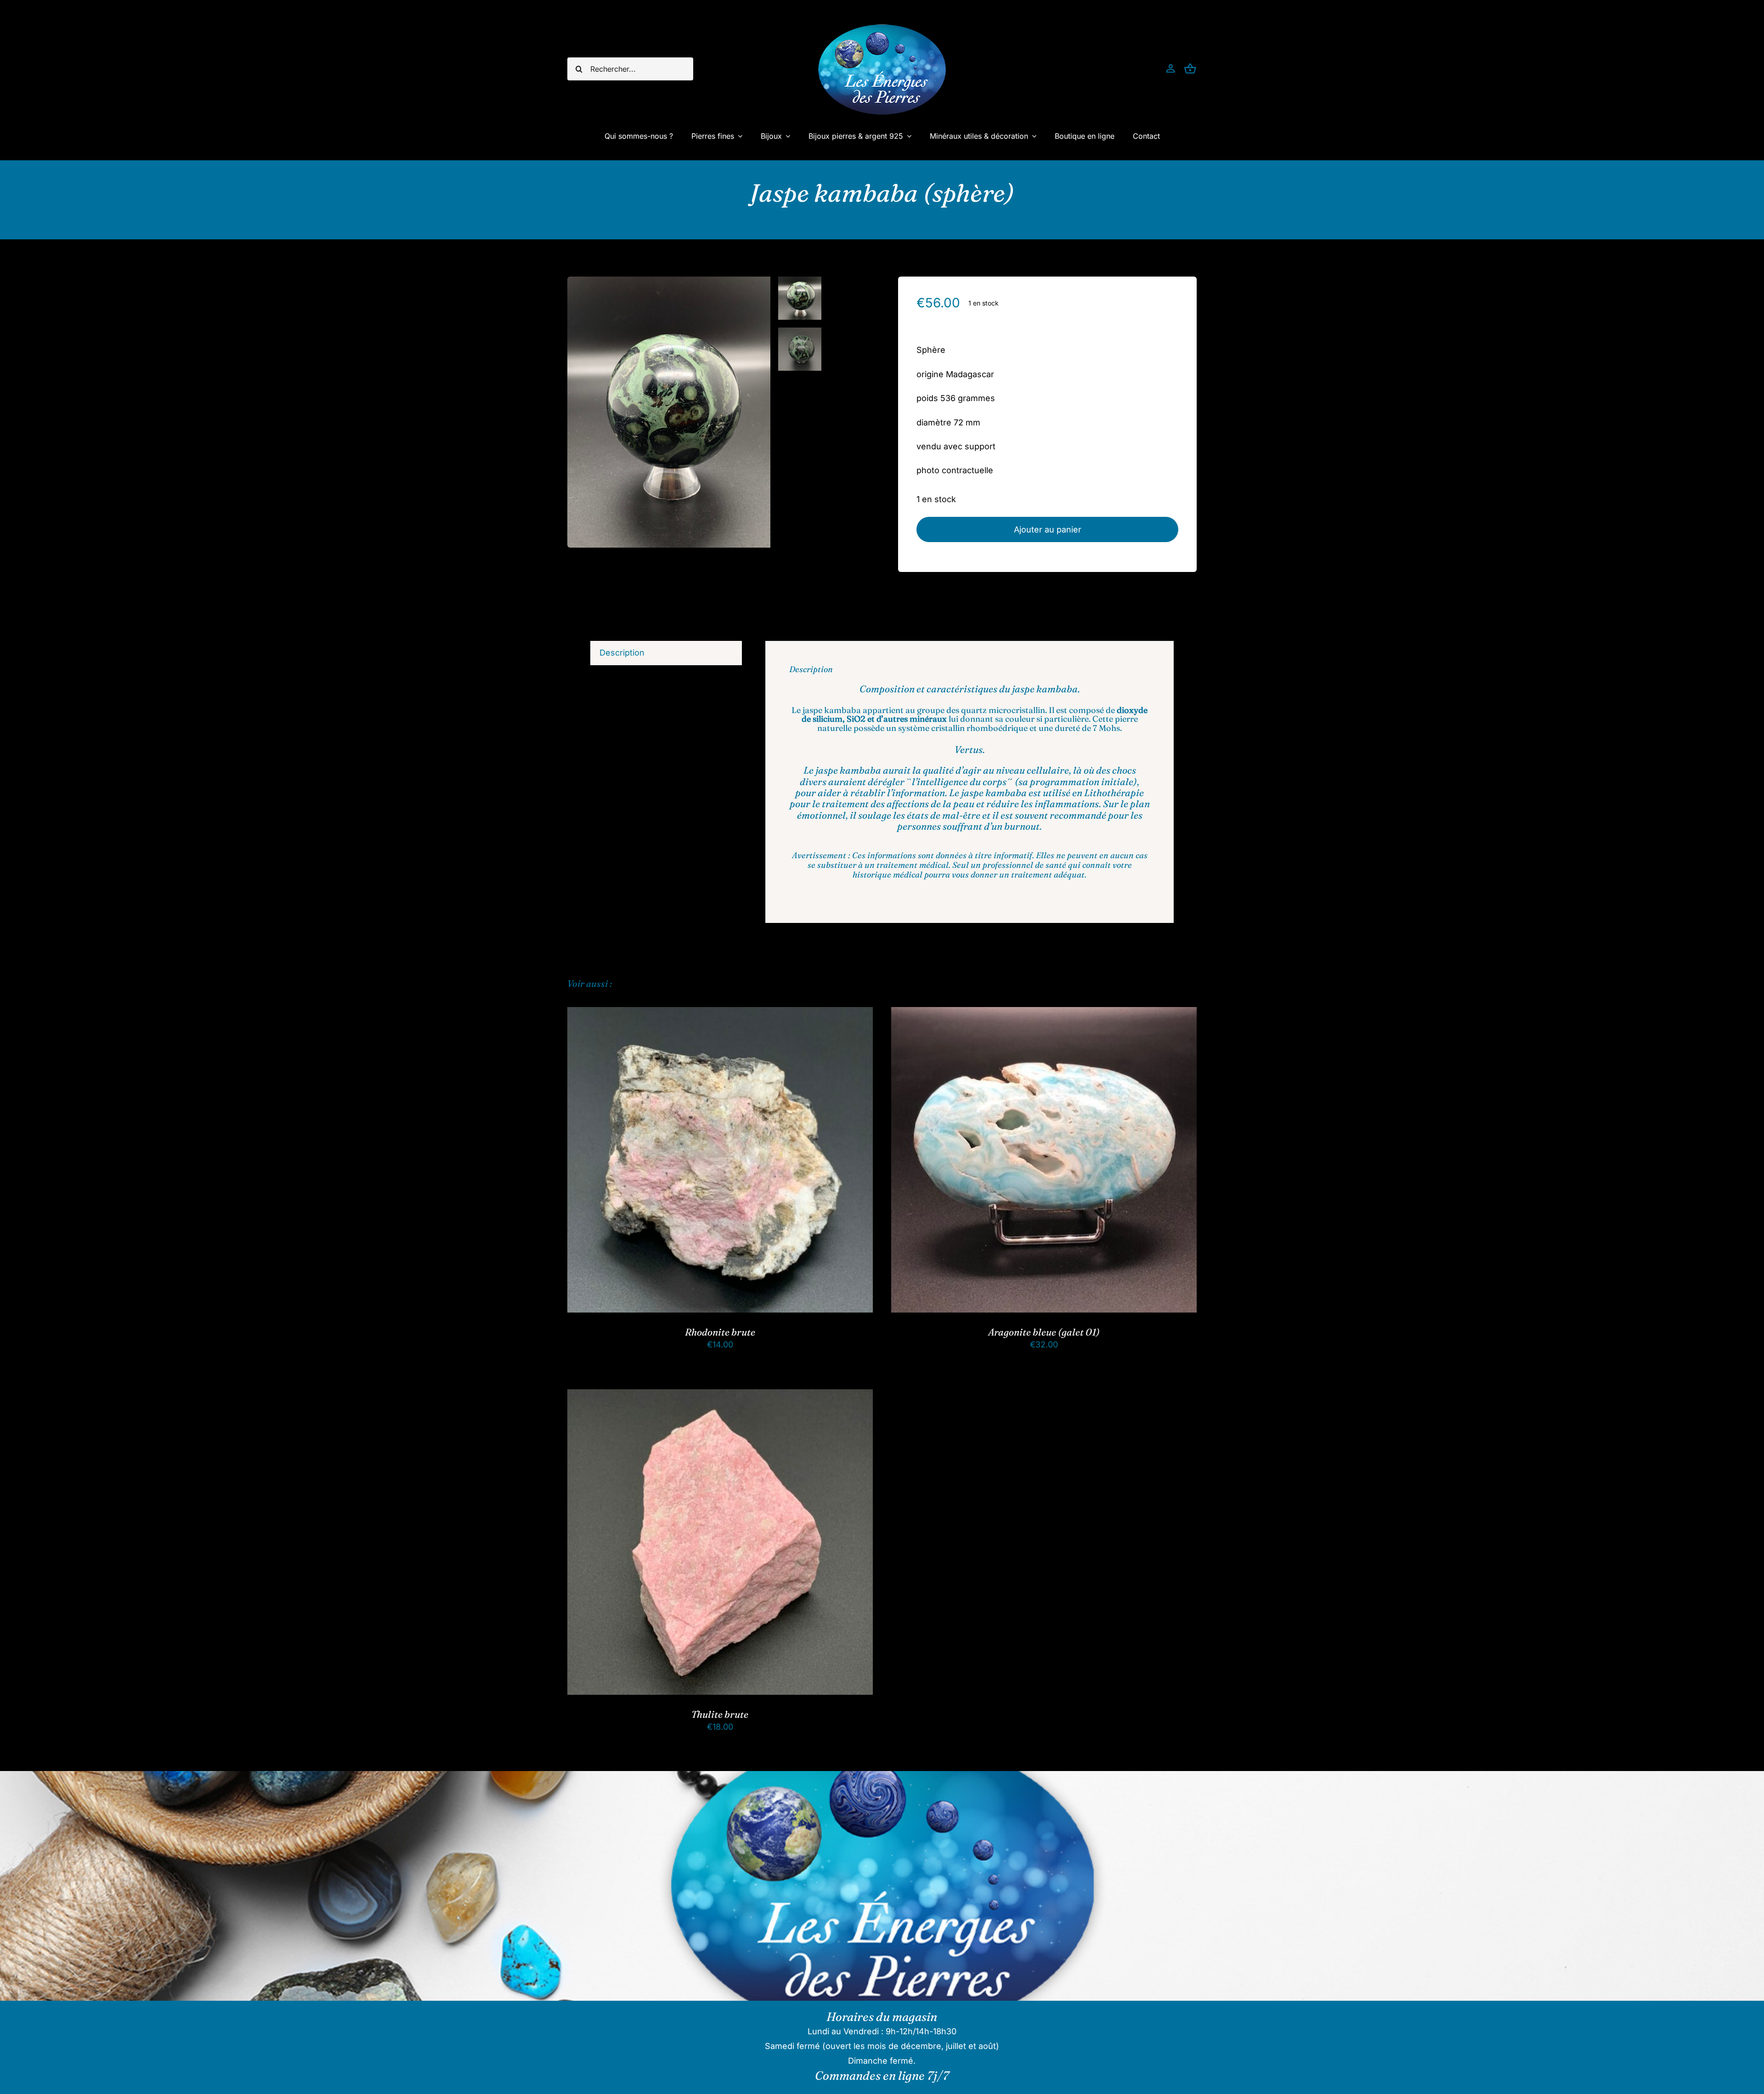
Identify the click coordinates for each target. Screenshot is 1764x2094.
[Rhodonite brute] (720, 1014)
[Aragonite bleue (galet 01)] (1044, 1014)
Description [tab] (622, 653)
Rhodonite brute (720, 1332)
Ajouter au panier (1048, 529)
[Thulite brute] (720, 1396)
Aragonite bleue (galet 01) (1044, 1332)
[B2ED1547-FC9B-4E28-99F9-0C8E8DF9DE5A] (669, 412)
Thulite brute (720, 1714)
